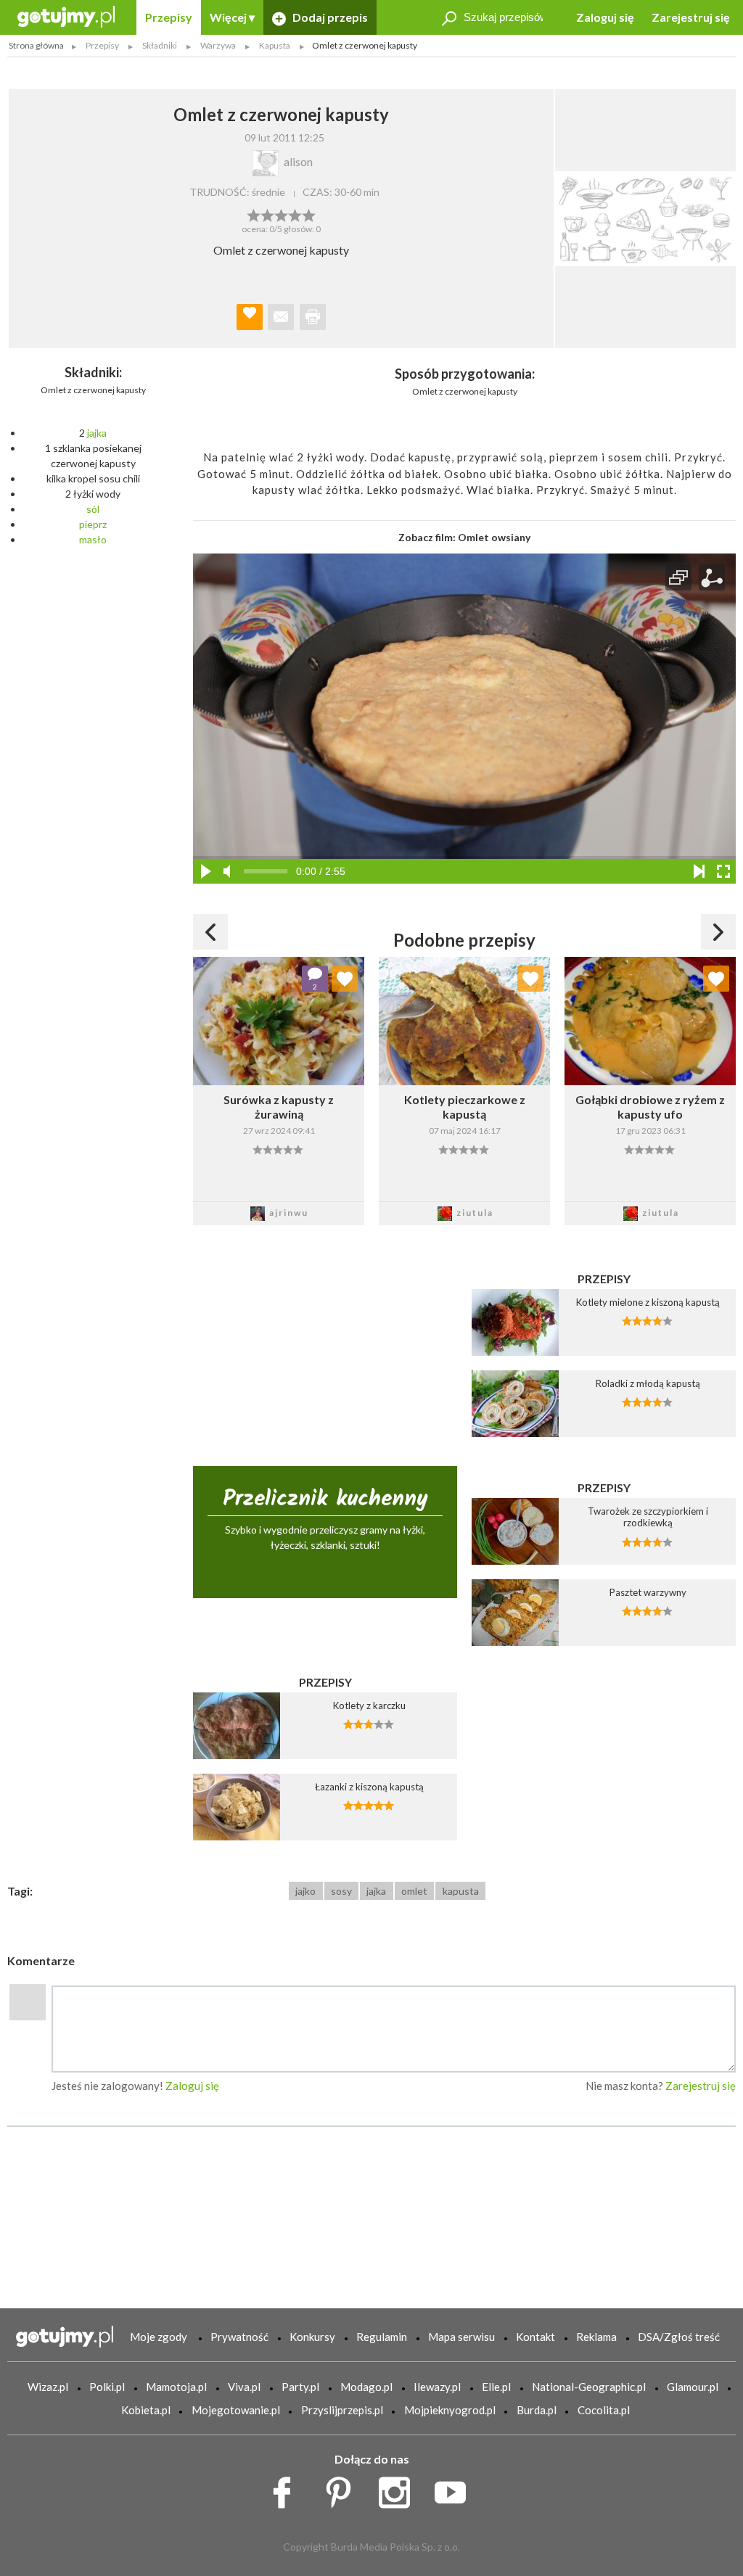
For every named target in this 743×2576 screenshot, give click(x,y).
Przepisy (169, 17)
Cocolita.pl (604, 2410)
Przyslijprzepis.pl (342, 2410)
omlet (414, 1891)
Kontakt (535, 2337)
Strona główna (36, 45)
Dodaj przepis (329, 17)
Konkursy (312, 2337)
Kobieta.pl (146, 2410)
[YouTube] (455, 2489)
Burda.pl (537, 2410)
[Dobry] (281, 214)
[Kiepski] (254, 214)
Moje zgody (159, 2337)
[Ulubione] (345, 979)
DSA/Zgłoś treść (679, 2337)
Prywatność (239, 2337)
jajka (97, 433)
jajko (305, 1891)
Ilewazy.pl (437, 2387)
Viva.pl (244, 2387)
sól (93, 509)
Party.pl (300, 2387)
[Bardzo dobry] (295, 214)
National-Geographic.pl (589, 2387)
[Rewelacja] (309, 214)
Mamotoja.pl (176, 2387)
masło (93, 539)
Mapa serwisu (461, 2337)
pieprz (93, 524)
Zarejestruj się (691, 17)
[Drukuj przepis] (313, 317)
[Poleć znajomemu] (281, 317)
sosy (341, 1891)
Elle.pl (496, 2387)
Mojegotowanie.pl (236, 2410)
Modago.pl (366, 2387)
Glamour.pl (693, 2387)
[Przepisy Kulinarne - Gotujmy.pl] (66, 16)
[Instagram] (399, 2489)
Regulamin (382, 2337)
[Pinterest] (344, 2489)
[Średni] (267, 214)
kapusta (461, 1891)
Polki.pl (107, 2387)
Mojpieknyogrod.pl (450, 2410)
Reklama (596, 2337)
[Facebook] (287, 2489)
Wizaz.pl (48, 2387)
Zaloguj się (605, 17)
